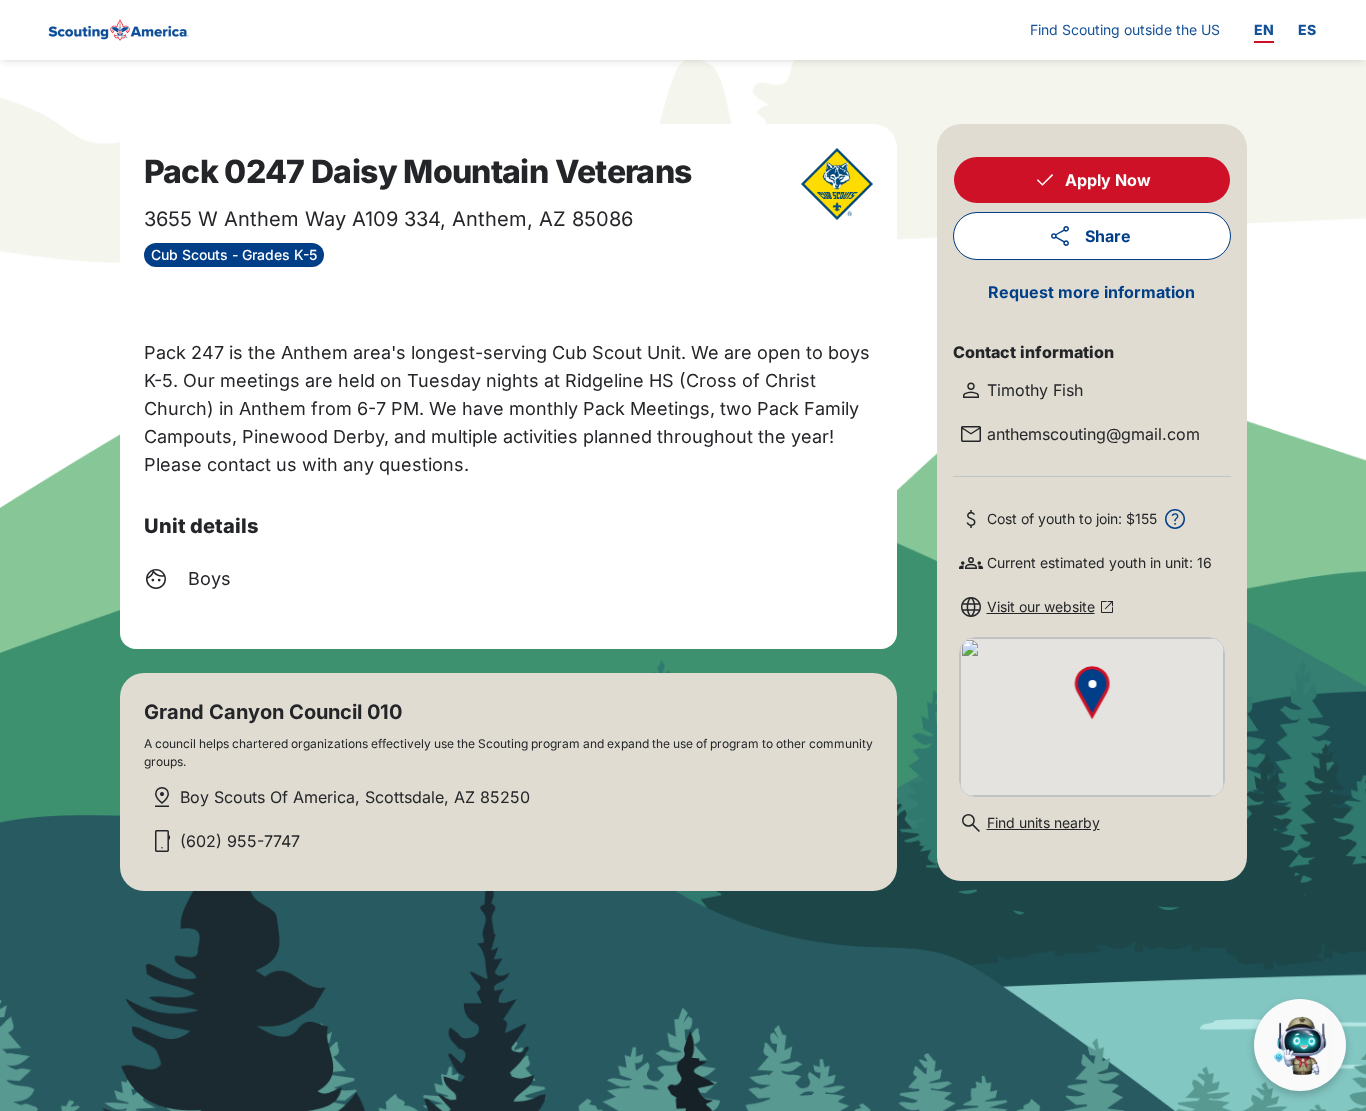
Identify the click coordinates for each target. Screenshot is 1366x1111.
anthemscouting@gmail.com (1093, 434)
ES (1307, 29)
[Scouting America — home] (117, 30)
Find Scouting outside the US (1125, 29)
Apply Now (1108, 180)
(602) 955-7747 (240, 841)
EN (1264, 29)
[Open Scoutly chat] (1300, 1045)
